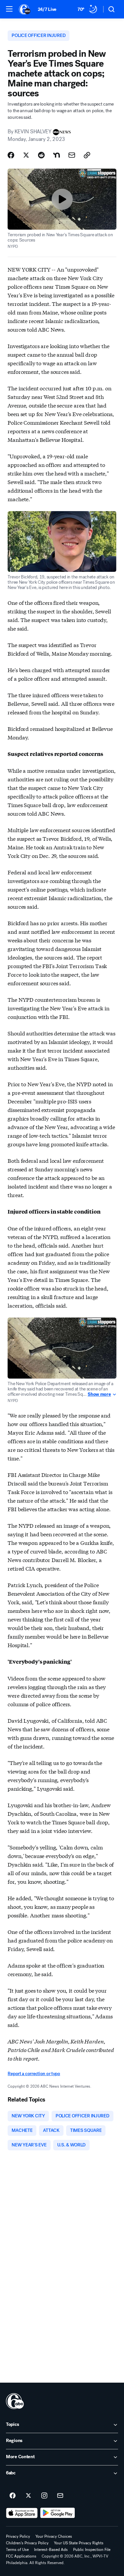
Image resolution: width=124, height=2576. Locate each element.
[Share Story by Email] (72, 155)
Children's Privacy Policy (27, 2543)
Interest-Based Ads (51, 2550)
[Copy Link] (87, 155)
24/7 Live (47, 9)
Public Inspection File (92, 2550)
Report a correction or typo (34, 2074)
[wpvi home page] (15, 2401)
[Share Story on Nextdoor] (57, 155)
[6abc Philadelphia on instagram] (44, 2496)
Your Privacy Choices (54, 2536)
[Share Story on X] (26, 155)
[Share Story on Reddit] (41, 155)
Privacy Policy (18, 2536)
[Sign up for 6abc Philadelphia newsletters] (60, 2496)
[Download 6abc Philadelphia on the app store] (22, 2513)
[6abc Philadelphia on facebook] (13, 2496)
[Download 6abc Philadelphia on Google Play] (58, 2513)
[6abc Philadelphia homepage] (25, 9)
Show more (99, 1394)
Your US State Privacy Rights (79, 2543)
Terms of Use (17, 2550)
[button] (9, 9)
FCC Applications (21, 2556)
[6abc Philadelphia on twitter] (28, 2496)
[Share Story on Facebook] (11, 155)
